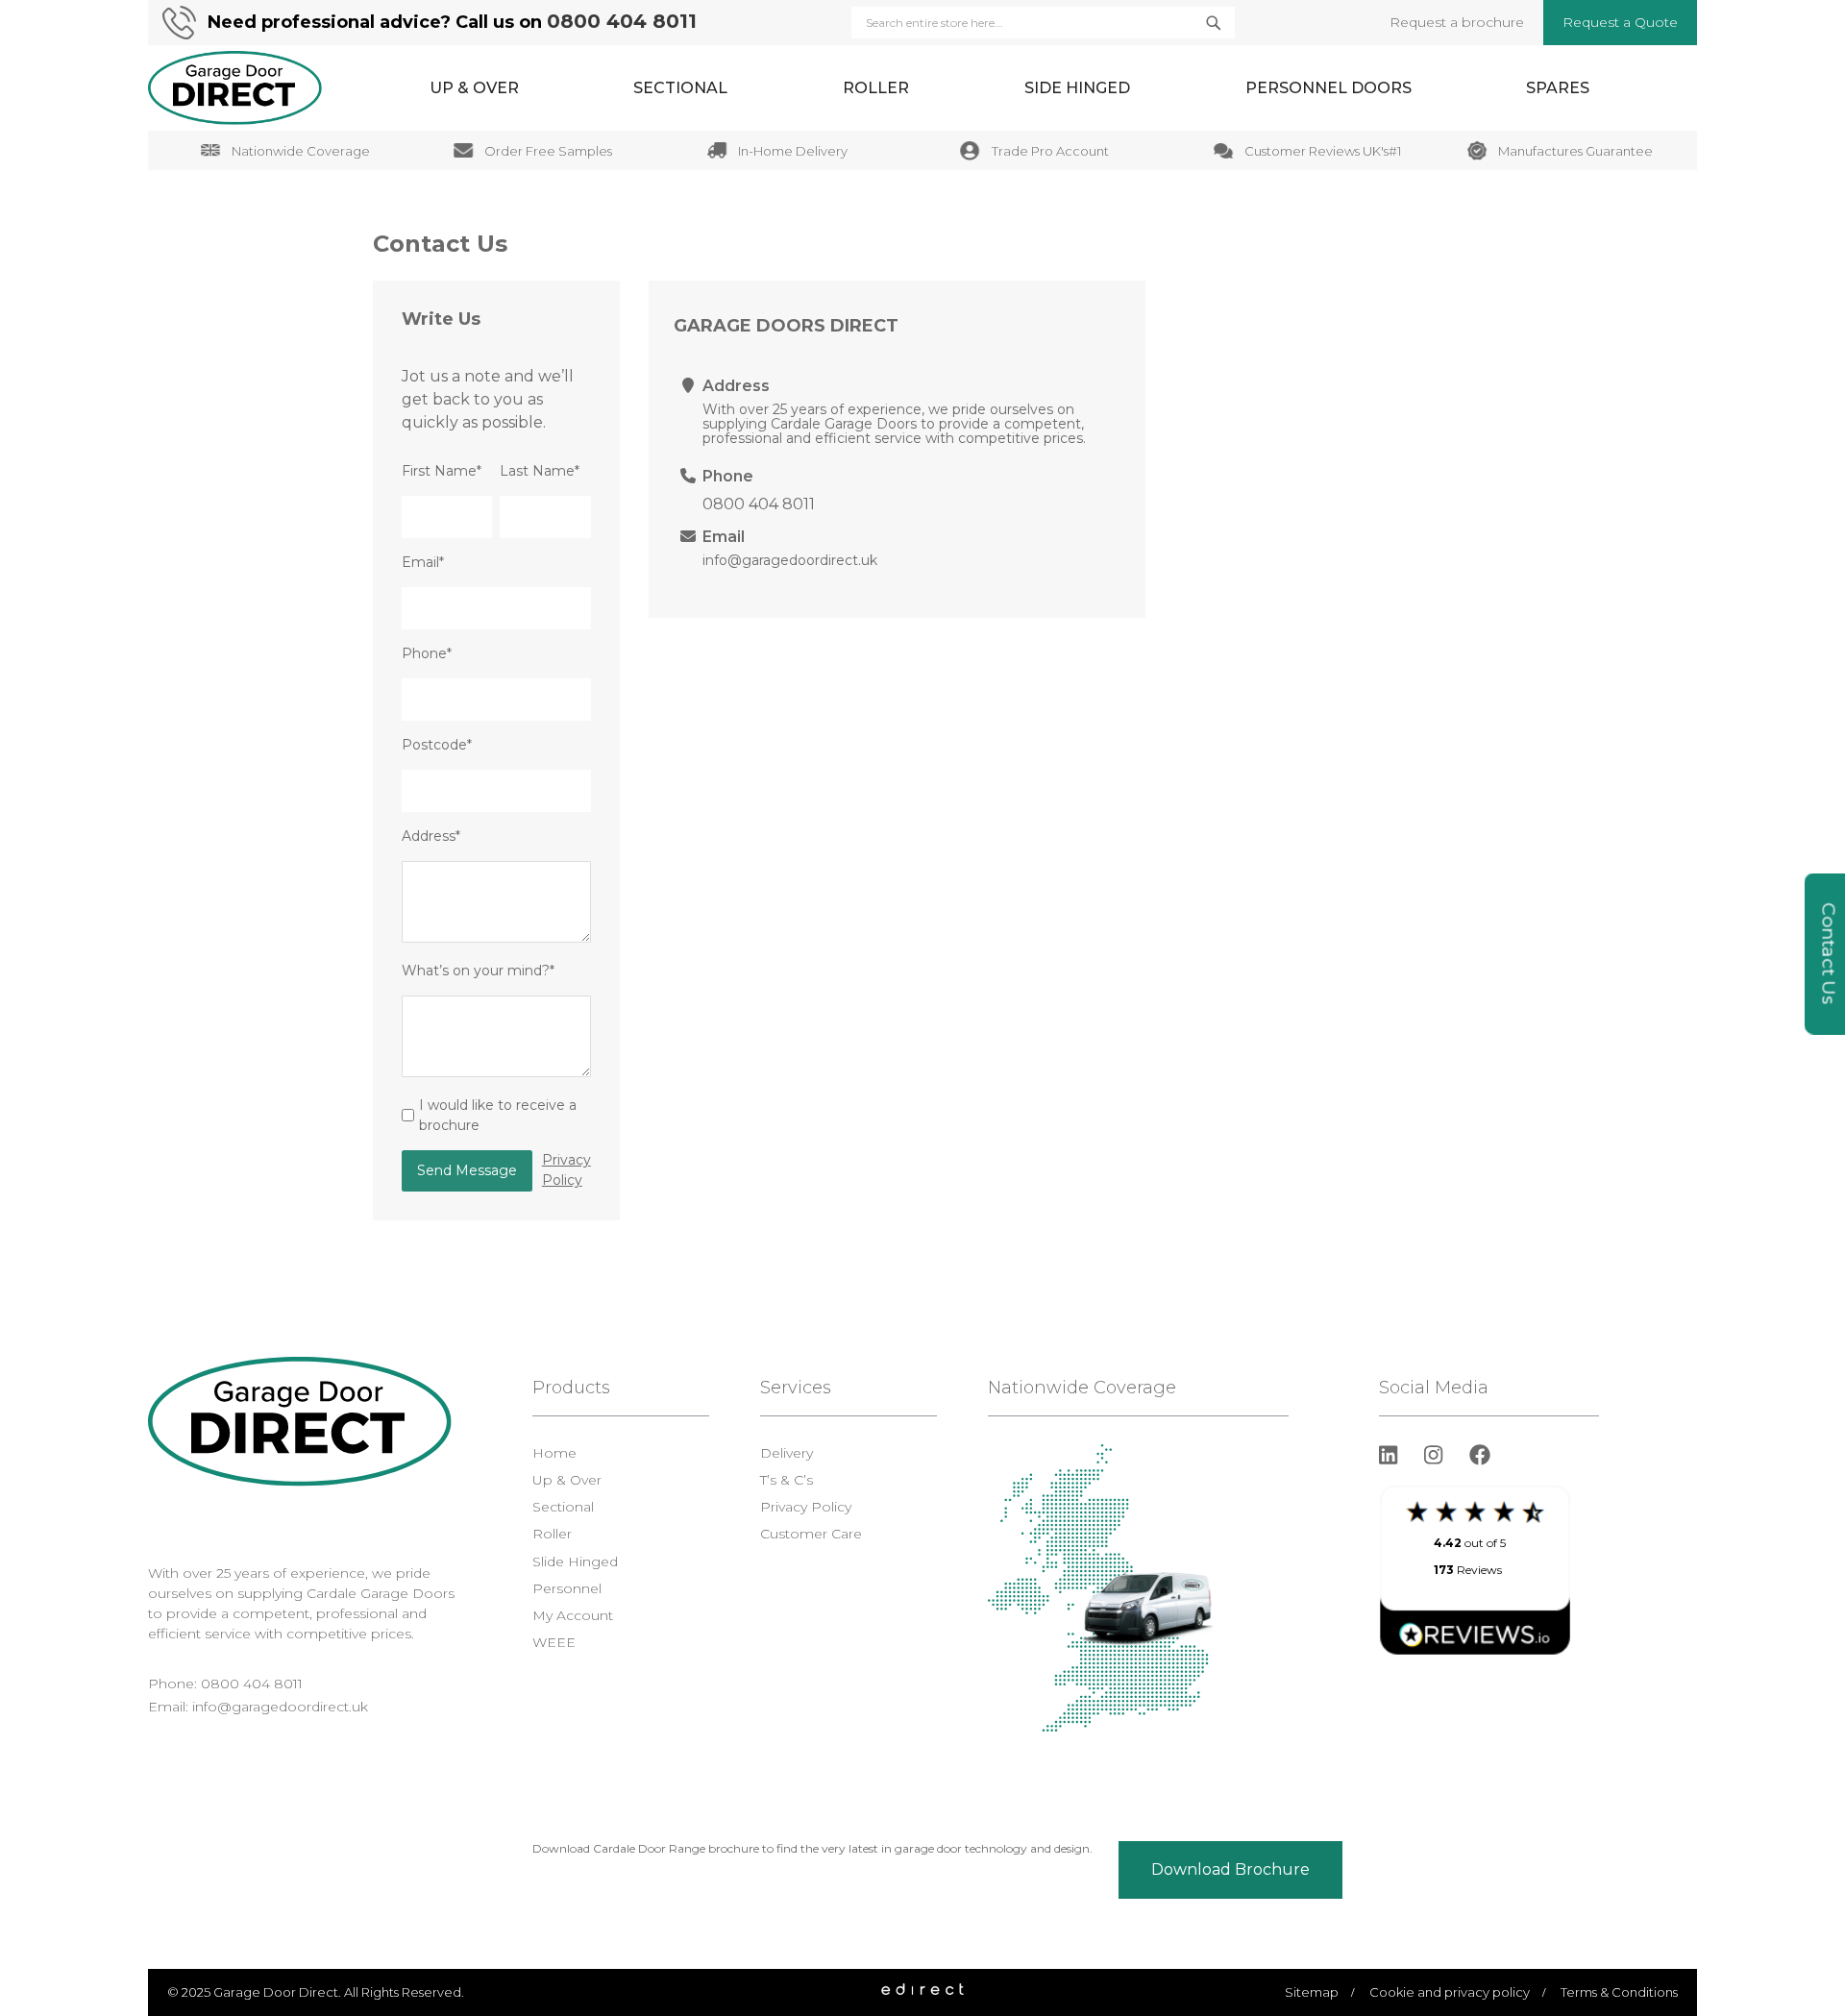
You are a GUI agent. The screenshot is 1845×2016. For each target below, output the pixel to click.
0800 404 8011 (622, 21)
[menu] (1009, 88)
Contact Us (1829, 954)
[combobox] (1043, 23)
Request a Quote (1620, 22)
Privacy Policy (566, 1170)
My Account (573, 1615)
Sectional (563, 1507)
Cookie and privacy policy (1450, 1992)
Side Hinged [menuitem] (1077, 88)
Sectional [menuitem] (680, 88)
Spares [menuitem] (1558, 88)
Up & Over (567, 1480)
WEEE (554, 1642)
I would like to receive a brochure (498, 1115)
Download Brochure (1230, 1869)
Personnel (567, 1588)
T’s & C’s (787, 1480)
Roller (552, 1534)
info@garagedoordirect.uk (790, 560)
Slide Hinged (575, 1561)
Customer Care (811, 1534)
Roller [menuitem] (876, 88)
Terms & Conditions (1619, 1992)
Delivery (787, 1453)
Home (554, 1453)
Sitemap (1312, 1992)
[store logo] (235, 88)
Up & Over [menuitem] (474, 88)
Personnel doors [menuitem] (1328, 88)
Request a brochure (1457, 22)
